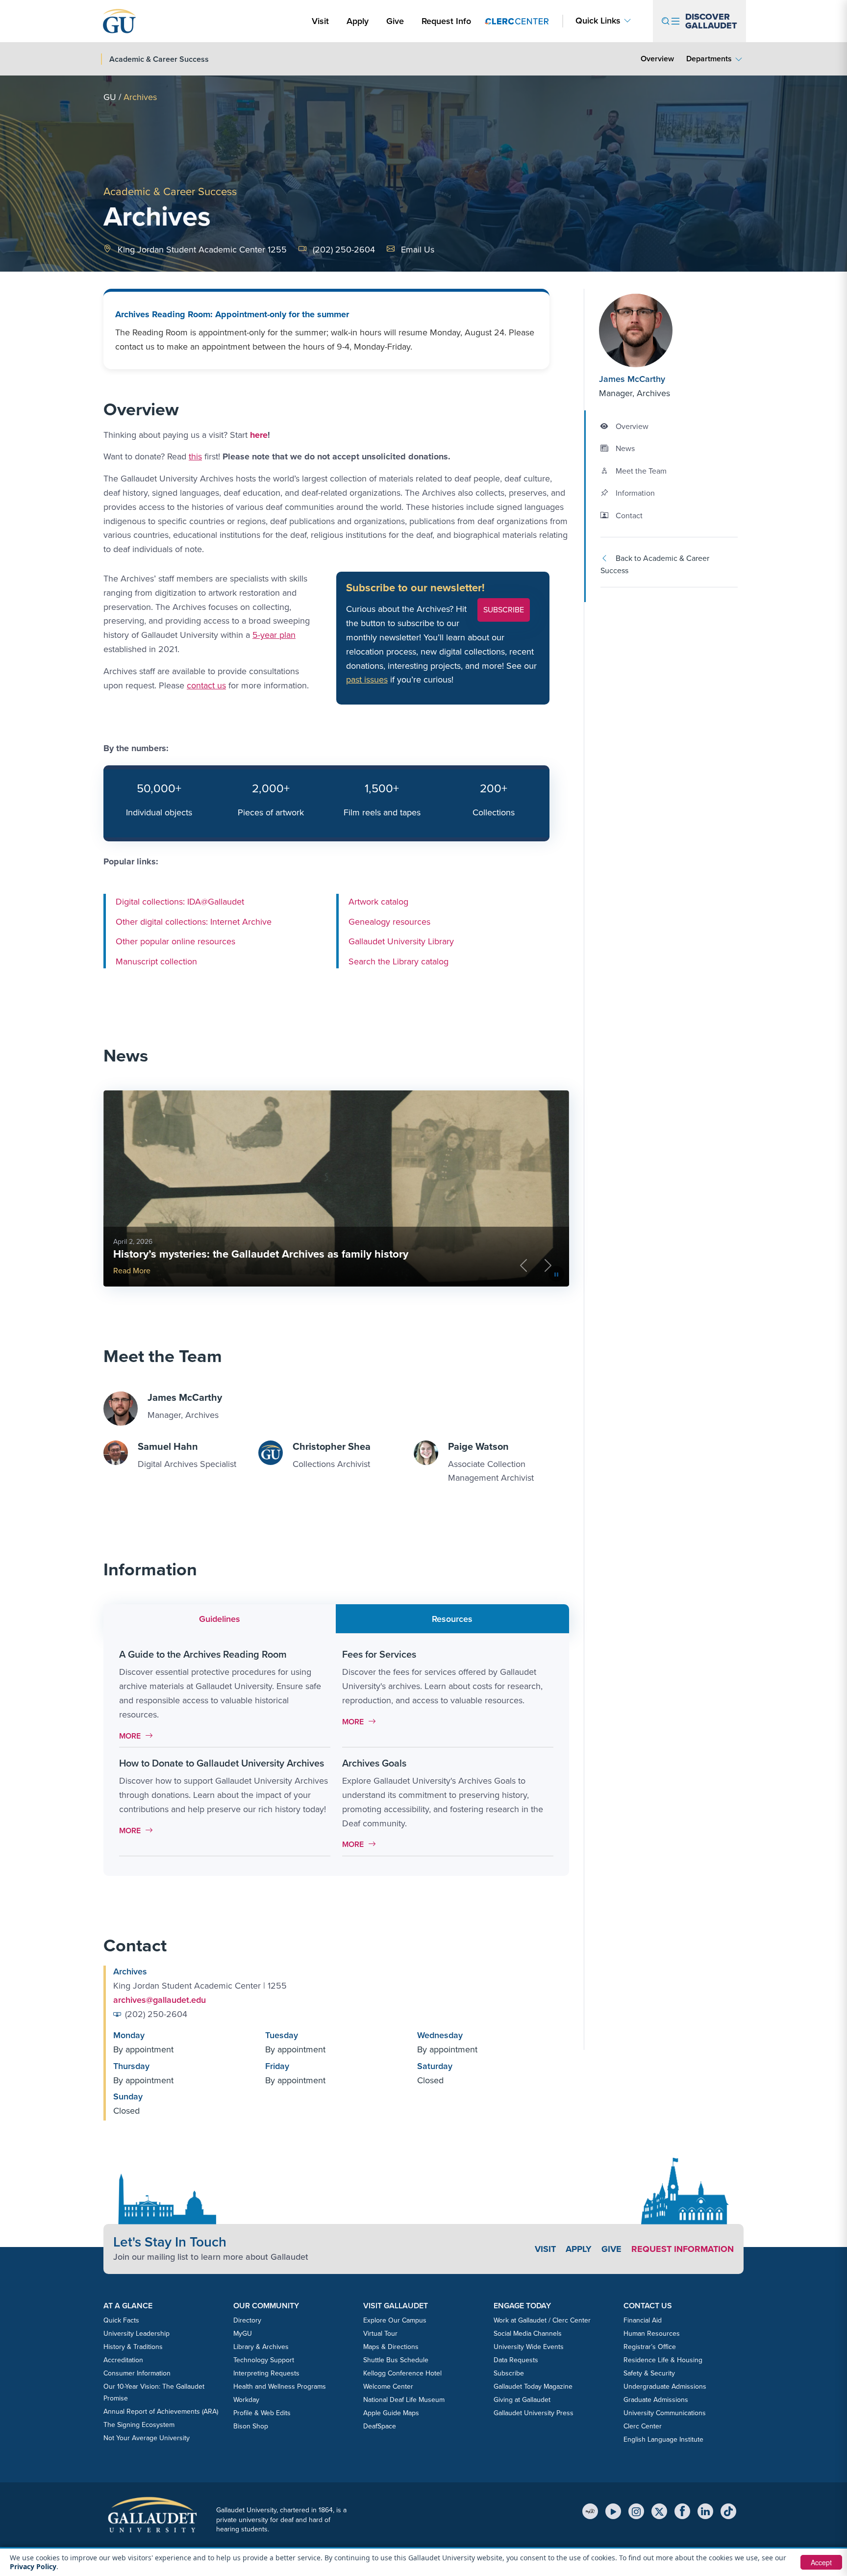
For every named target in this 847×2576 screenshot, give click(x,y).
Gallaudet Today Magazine (533, 2387)
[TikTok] (728, 2511)
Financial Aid (643, 2320)
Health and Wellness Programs (280, 2387)
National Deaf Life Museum (404, 2400)
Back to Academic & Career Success (655, 565)
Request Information (683, 2249)
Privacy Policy (33, 2566)
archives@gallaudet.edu (160, 2000)
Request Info (446, 21)
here (259, 435)
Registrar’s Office (650, 2347)
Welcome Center (388, 2387)
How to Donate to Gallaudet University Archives (222, 1763)
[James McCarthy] (658, 330)
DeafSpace (380, 2426)
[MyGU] (590, 2511)
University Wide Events (529, 2347)
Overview (657, 59)
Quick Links (598, 21)
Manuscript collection (156, 961)
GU (110, 97)
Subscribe (504, 610)
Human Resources (652, 2334)
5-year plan (274, 635)
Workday (246, 2400)
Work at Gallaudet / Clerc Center (542, 2320)
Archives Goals (374, 1763)
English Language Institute (663, 2439)
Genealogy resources (389, 921)
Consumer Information (137, 2373)
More (138, 1736)
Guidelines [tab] (220, 1619)
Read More (490, 1271)
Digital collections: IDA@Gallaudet (180, 902)
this (195, 456)
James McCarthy (632, 379)
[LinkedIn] (705, 2511)
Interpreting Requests (266, 2373)
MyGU (243, 2334)
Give (395, 21)
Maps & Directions (391, 2347)
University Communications (665, 2413)
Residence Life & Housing (663, 2360)
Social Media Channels (528, 2334)
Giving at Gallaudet (522, 2400)
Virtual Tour (380, 2334)
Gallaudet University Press (534, 2413)
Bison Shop (251, 2426)
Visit (320, 21)
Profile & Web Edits (262, 2413)
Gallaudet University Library (401, 941)
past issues (367, 680)
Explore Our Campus (395, 2320)
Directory (247, 2320)
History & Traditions (133, 2347)
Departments (709, 59)
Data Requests (516, 2360)
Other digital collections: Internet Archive (194, 921)
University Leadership (137, 2334)
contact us (206, 685)
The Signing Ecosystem (139, 2425)
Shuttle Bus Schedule (396, 2360)
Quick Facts (121, 2320)
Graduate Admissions (656, 2400)
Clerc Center (643, 2426)
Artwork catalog (378, 902)
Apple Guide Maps (391, 2413)
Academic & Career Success (170, 191)
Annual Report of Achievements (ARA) (161, 2412)
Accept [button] (821, 2562)
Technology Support (264, 2360)
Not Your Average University (147, 2438)
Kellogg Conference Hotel (402, 2373)
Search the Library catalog (399, 961)
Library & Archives (261, 2347)
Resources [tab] (452, 1619)
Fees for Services (379, 1654)
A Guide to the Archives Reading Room (203, 1654)
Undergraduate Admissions (665, 2387)
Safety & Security (649, 2373)
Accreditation (123, 2360)
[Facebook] (682, 2511)
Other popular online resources (175, 941)
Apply (359, 21)
